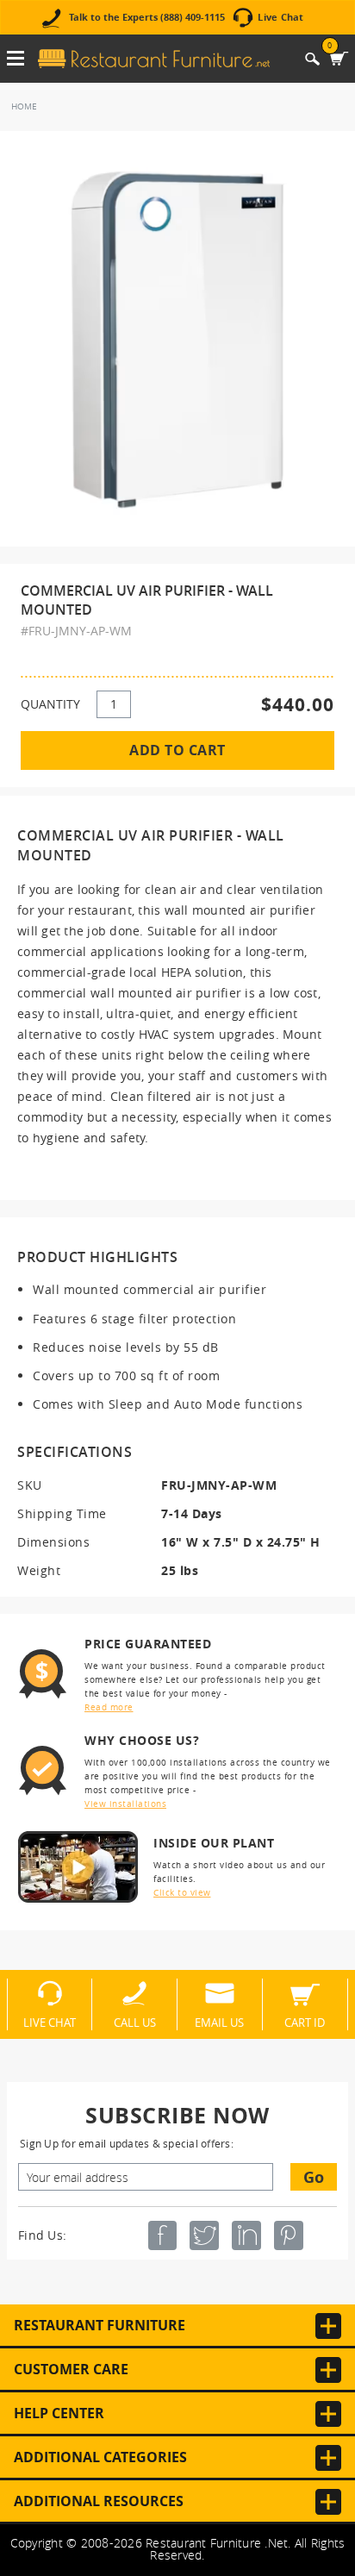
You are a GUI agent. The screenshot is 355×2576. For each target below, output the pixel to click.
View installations (125, 1804)
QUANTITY (50, 704)
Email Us (219, 2022)
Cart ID (305, 2022)
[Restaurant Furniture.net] (154, 59)
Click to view (182, 1893)
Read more (109, 1707)
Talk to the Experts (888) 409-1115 (147, 18)
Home (24, 106)
